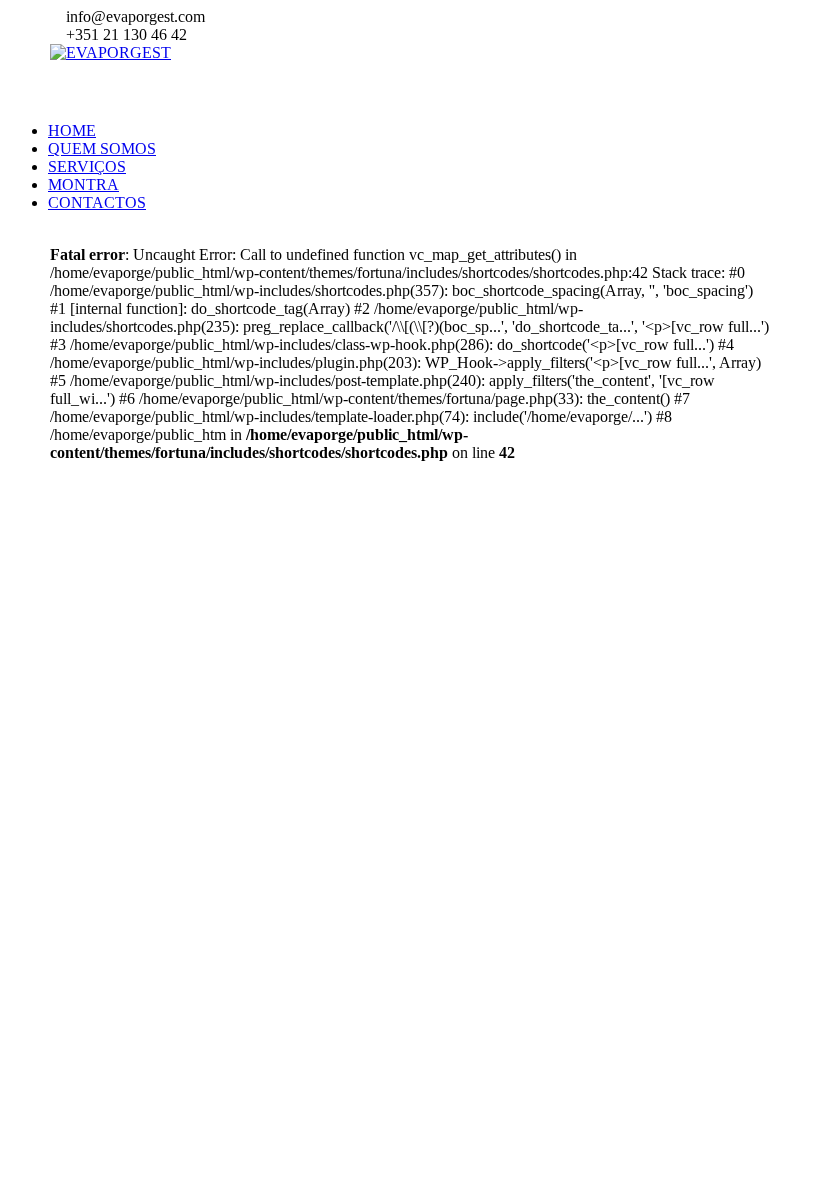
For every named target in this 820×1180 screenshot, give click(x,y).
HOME (72, 130)
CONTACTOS (97, 202)
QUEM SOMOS (102, 148)
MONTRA (83, 184)
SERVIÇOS (87, 166)
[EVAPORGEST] (110, 52)
